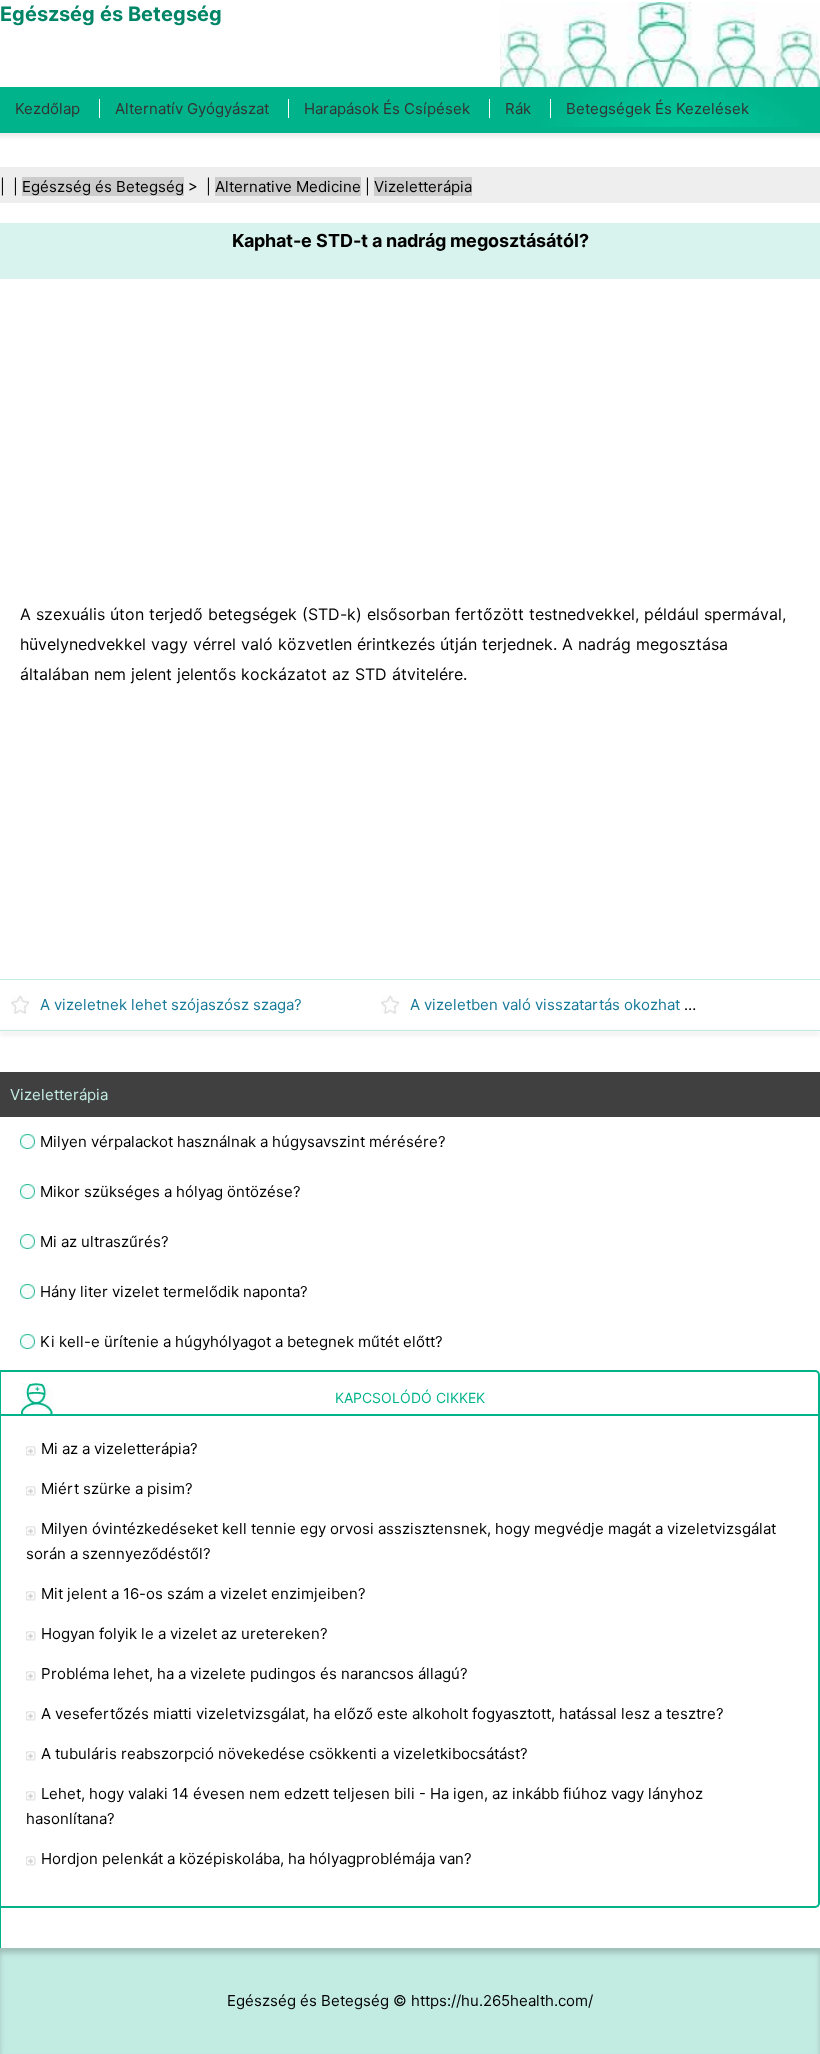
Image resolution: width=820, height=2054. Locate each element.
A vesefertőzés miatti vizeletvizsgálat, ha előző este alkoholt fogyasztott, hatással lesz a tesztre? (382, 1713)
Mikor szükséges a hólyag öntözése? (170, 1191)
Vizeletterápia (423, 186)
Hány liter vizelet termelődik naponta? (174, 1291)
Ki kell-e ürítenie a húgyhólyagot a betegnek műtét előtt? (241, 1341)
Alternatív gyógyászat (192, 108)
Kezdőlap (47, 108)
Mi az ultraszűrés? (104, 1241)
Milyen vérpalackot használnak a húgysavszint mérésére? (243, 1141)
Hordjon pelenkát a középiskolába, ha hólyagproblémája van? (256, 1858)
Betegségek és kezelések (657, 108)
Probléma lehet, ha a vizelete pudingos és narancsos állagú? (254, 1673)
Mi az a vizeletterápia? (119, 1448)
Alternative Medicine (288, 186)
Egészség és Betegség (103, 186)
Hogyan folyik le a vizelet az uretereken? (184, 1633)
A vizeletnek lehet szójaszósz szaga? (171, 1004)
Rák (518, 108)
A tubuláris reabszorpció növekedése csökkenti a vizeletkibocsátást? (284, 1753)
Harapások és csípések (387, 108)
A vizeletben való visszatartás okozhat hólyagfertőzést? (607, 1004)
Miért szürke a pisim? (117, 1488)
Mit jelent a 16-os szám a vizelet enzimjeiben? (203, 1593)
